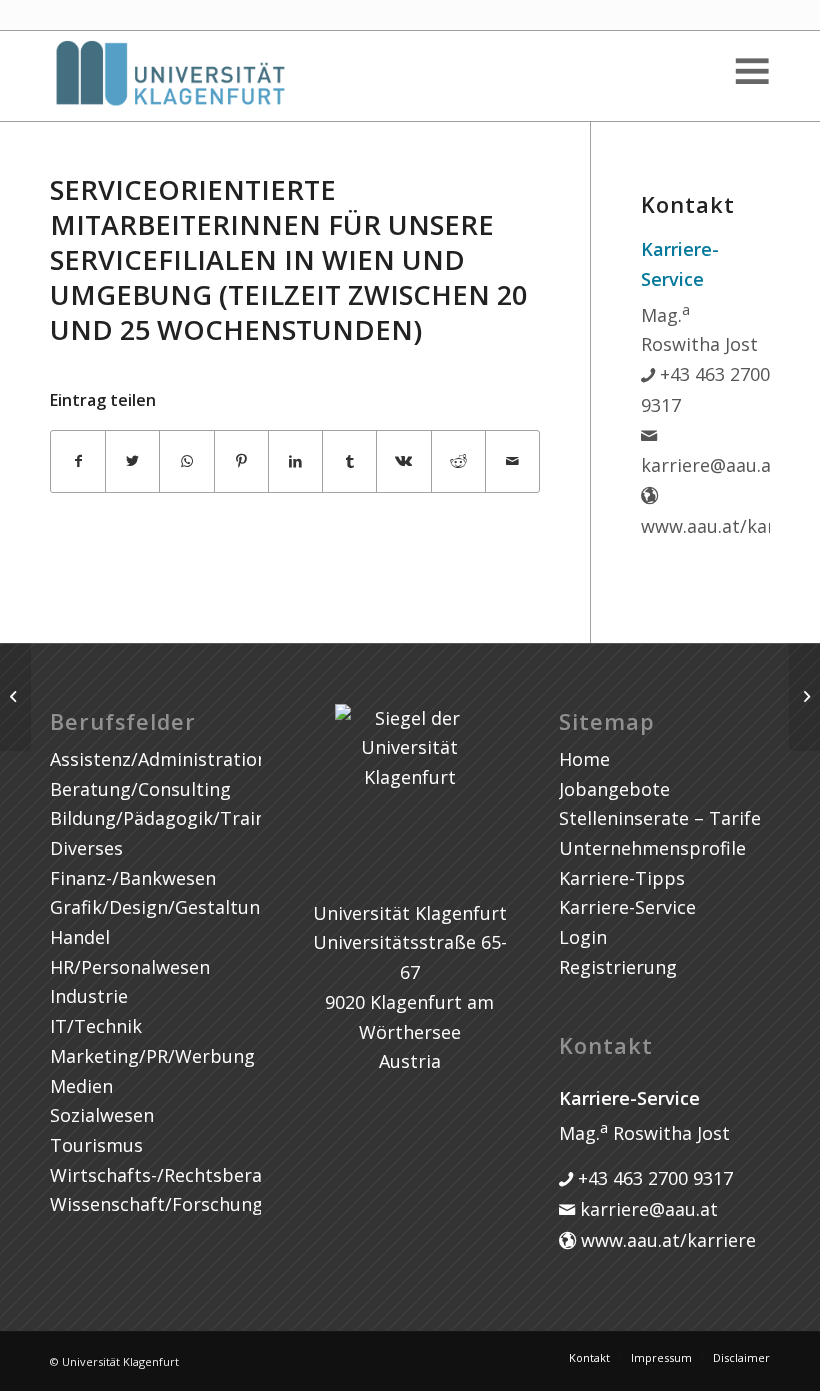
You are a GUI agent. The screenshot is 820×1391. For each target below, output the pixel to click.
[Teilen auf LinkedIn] (295, 461)
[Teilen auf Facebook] (78, 461)
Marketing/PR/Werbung (152, 1056)
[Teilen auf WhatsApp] (186, 461)
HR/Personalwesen (130, 967)
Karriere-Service (627, 907)
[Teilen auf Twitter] (132, 461)
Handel (80, 937)
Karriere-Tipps (622, 878)
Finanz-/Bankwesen (133, 878)
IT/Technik (96, 1026)
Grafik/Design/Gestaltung (160, 907)
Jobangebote (614, 789)
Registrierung (618, 967)
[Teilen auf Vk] (403, 461)
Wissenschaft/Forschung (156, 1204)
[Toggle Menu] (751, 71)
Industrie (89, 996)
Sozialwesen (102, 1115)
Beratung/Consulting (140, 789)
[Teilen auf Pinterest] (241, 461)
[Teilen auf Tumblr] (349, 461)
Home (584, 759)
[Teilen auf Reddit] (458, 461)
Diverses (86, 848)
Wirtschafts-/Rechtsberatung (176, 1175)
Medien (81, 1086)
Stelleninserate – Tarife (660, 818)
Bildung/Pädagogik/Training (171, 818)
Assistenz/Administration (159, 759)
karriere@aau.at (646, 1209)
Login (583, 937)
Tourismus (96, 1145)
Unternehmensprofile (652, 848)
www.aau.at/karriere (666, 1240)
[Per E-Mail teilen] (512, 461)
